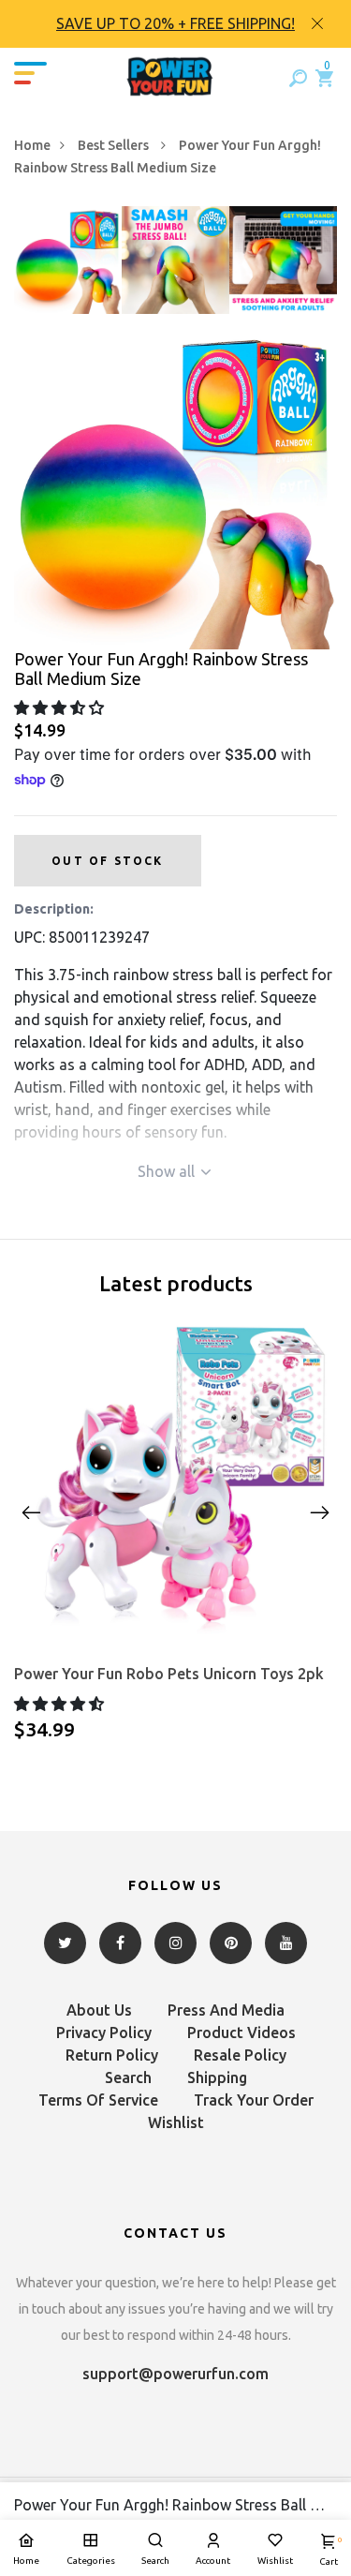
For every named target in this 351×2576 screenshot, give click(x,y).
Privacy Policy (104, 2033)
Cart (329, 2551)
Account (213, 2561)
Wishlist (176, 2122)
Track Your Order (254, 2100)
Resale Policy (240, 2055)
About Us (99, 2010)
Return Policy (112, 2055)
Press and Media (226, 2010)
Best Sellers (115, 145)
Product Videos (241, 2033)
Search (128, 2077)
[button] (61, 707)
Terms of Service (98, 2100)
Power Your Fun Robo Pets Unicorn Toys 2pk (169, 1674)
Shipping (217, 2077)
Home (32, 145)
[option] (175, 24)
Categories (91, 2561)
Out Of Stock (107, 861)
